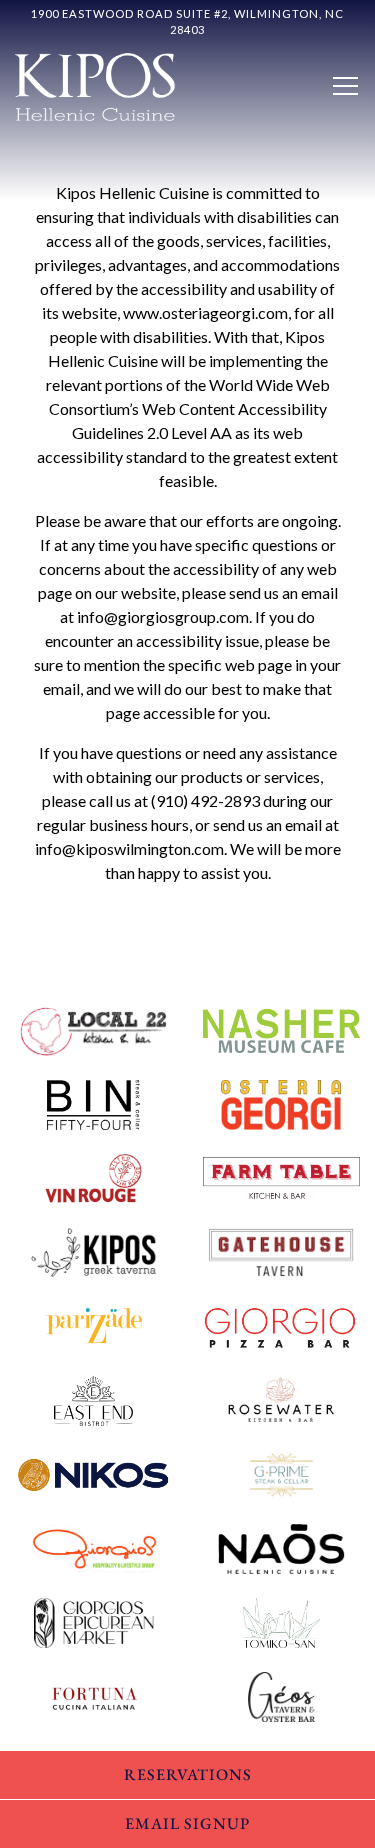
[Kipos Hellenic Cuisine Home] (95, 84)
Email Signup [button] (187, 1823)
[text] (282, 1177)
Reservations (188, 1774)
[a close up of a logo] (94, 1029)
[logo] (282, 1029)
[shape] (94, 1103)
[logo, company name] (282, 1103)
